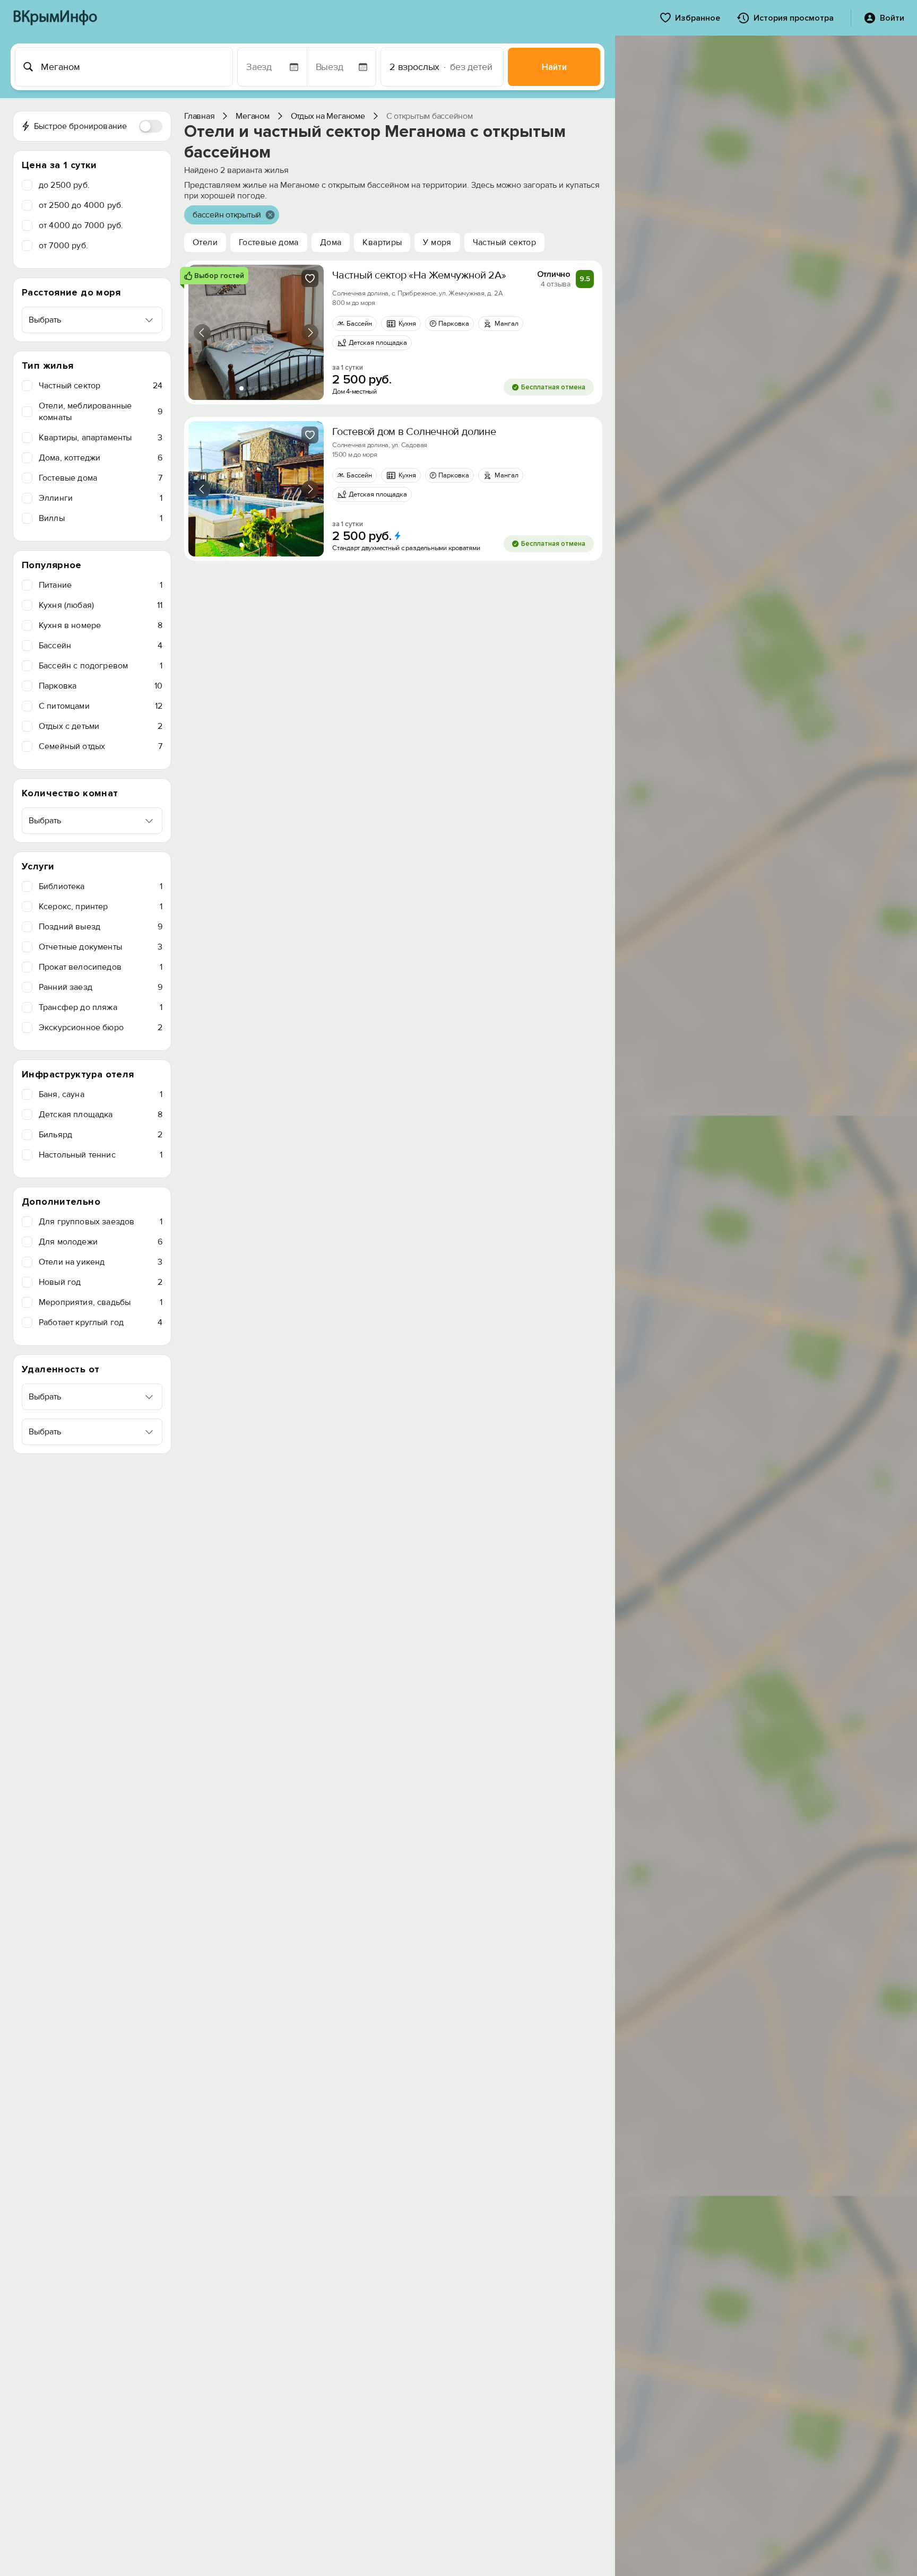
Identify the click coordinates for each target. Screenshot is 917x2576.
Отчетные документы (101, 947)
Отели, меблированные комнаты (101, 412)
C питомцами (101, 706)
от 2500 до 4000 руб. (81, 205)
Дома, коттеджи (101, 458)
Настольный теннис (101, 1155)
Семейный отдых (101, 746)
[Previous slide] (202, 333)
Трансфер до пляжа (101, 1007)
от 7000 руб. (63, 246)
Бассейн (101, 646)
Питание (101, 585)
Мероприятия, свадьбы (101, 1302)
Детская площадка (101, 1115)
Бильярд (101, 1135)
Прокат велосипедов (101, 967)
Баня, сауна (101, 1094)
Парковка (101, 686)
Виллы (101, 518)
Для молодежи (101, 1242)
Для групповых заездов (101, 1222)
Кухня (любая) (101, 605)
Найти (554, 67)
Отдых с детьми (101, 726)
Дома (331, 242)
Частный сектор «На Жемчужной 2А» (419, 275)
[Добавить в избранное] (310, 279)
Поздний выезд (101, 927)
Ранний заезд (101, 987)
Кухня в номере (101, 625)
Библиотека (101, 886)
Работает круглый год (101, 1322)
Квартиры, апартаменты (101, 438)
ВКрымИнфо (55, 18)
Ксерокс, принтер (101, 907)
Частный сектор (101, 386)
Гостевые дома (101, 478)
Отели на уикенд (101, 1262)
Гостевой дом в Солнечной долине (414, 432)
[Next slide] (310, 333)
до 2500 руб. (64, 185)
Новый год (101, 1282)
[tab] (241, 388)
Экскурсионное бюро (101, 1028)
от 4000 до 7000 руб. (81, 225)
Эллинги (101, 498)
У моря (437, 242)
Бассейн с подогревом (101, 666)
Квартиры (382, 242)
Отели (205, 242)
